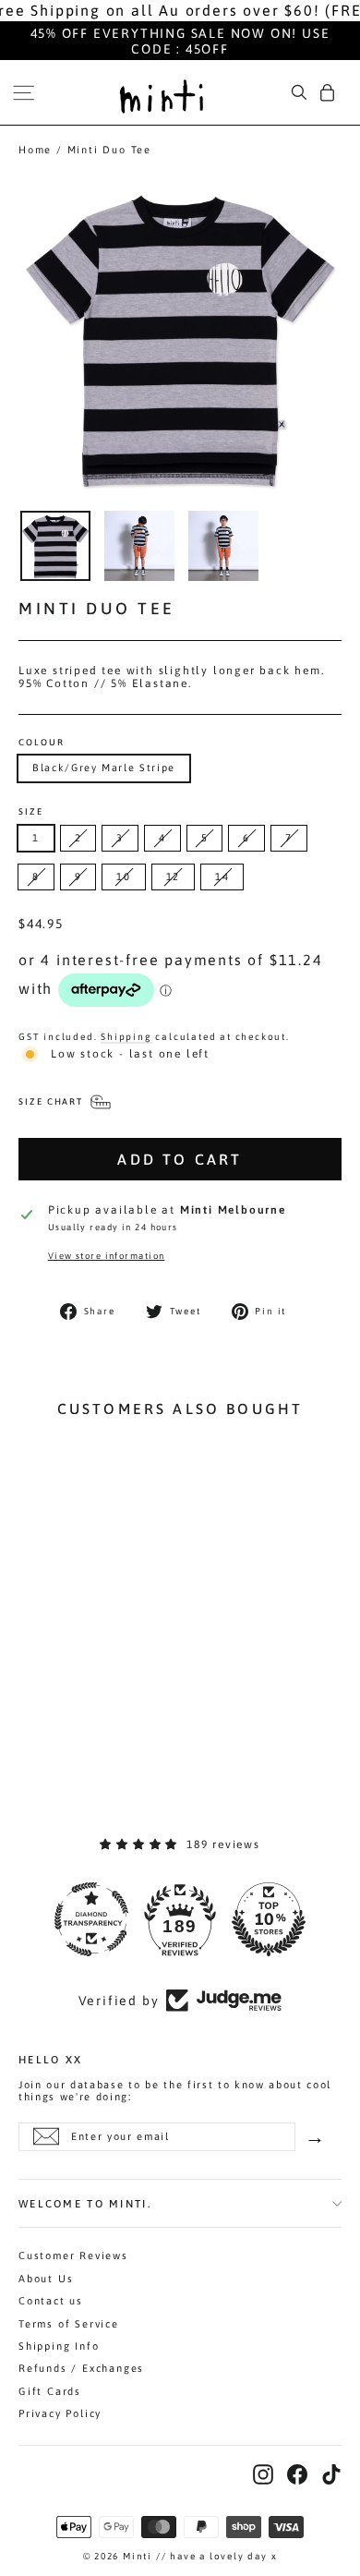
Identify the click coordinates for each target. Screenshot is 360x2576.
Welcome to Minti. (85, 2203)
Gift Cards (50, 2391)
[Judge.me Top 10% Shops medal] (264, 1919)
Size (31, 812)
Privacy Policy (60, 2413)
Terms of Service (69, 2324)
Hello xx (50, 2059)
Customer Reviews (73, 2256)
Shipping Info (59, 2346)
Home (35, 150)
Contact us (51, 2301)
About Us (46, 2279)
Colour (42, 743)
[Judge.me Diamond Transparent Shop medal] (87, 1919)
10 (123, 877)
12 (173, 877)
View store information (107, 1256)
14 (222, 877)
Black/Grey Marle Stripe (104, 768)
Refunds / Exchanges (81, 2368)
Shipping (126, 1036)
